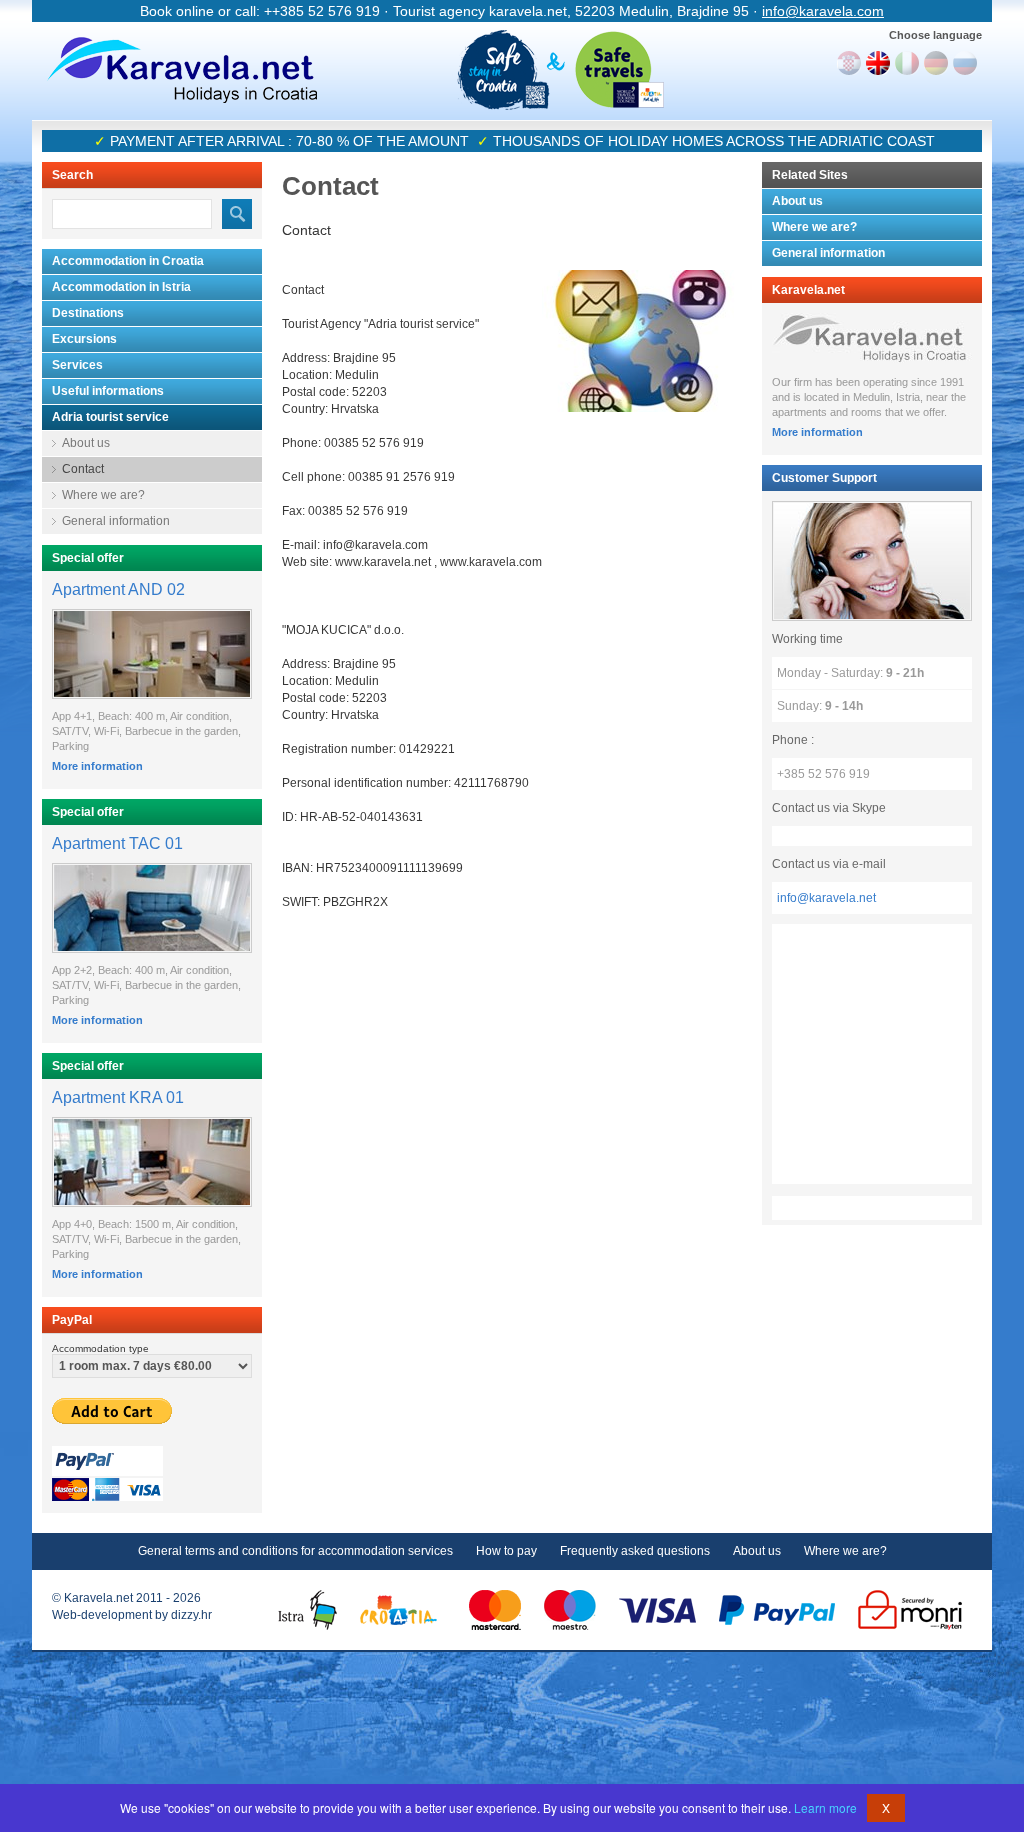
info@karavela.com (823, 11)
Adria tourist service (110, 417)
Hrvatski (849, 63)
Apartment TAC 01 (117, 843)
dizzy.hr (191, 1615)
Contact (83, 469)
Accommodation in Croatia (128, 261)
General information (116, 521)
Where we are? (103, 495)
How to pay (506, 1551)
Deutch (936, 63)
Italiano (907, 63)
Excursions (84, 339)
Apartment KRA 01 (118, 1097)
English (878, 63)
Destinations (88, 313)
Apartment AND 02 (118, 589)
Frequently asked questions (635, 1551)
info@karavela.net (826, 898)
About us (86, 443)
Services (77, 365)
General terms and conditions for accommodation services (295, 1551)
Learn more (825, 1807)
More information (97, 766)
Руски (965, 63)
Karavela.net (182, 70)
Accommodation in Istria (121, 287)
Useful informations (108, 391)
